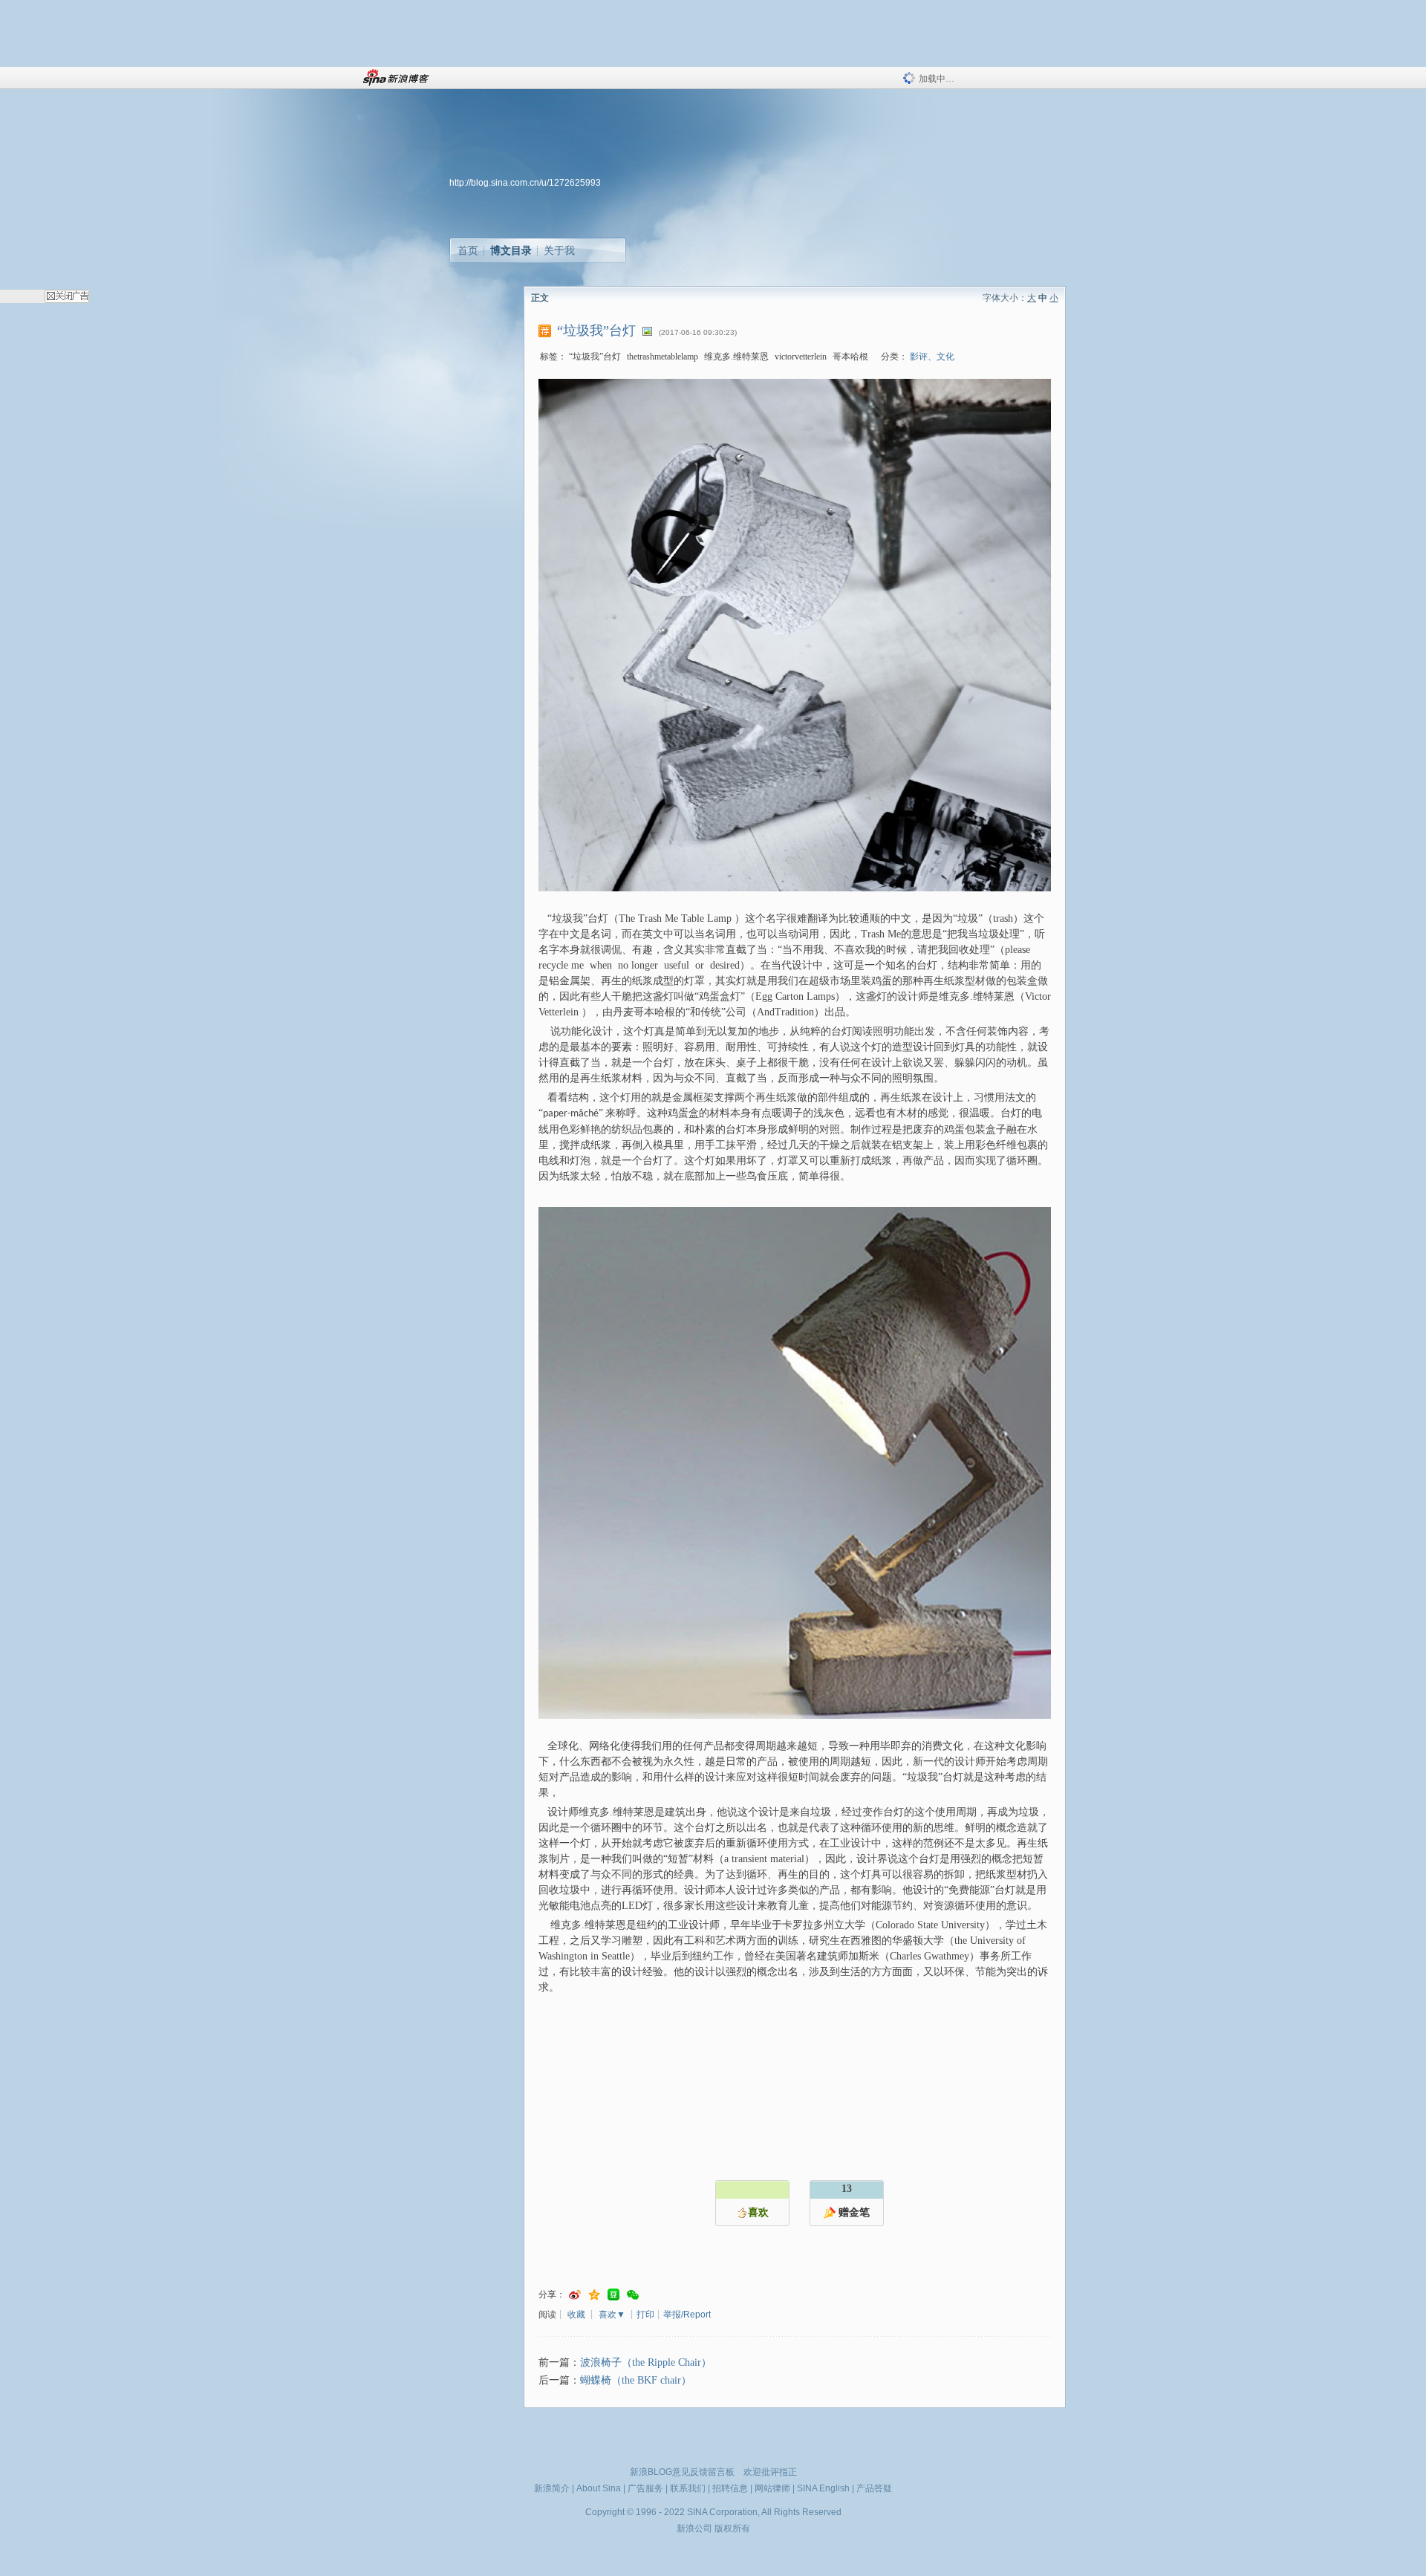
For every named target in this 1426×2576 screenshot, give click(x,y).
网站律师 (772, 2488)
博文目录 (511, 250)
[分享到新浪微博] (575, 2295)
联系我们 (688, 2488)
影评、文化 (932, 357)
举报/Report (687, 2315)
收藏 (576, 2315)
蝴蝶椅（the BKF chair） (636, 2380)
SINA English (823, 2488)
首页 (468, 250)
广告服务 (645, 2488)
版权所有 (732, 2528)
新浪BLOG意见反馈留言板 (682, 2472)
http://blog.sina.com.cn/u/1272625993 (525, 183)
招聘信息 (730, 2488)
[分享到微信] (633, 2295)
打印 (645, 2315)
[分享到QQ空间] (594, 2295)
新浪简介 (552, 2488)
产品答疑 (874, 2488)
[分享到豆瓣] (613, 2295)
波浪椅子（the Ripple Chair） (646, 2362)
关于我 (559, 250)
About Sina (599, 2488)
